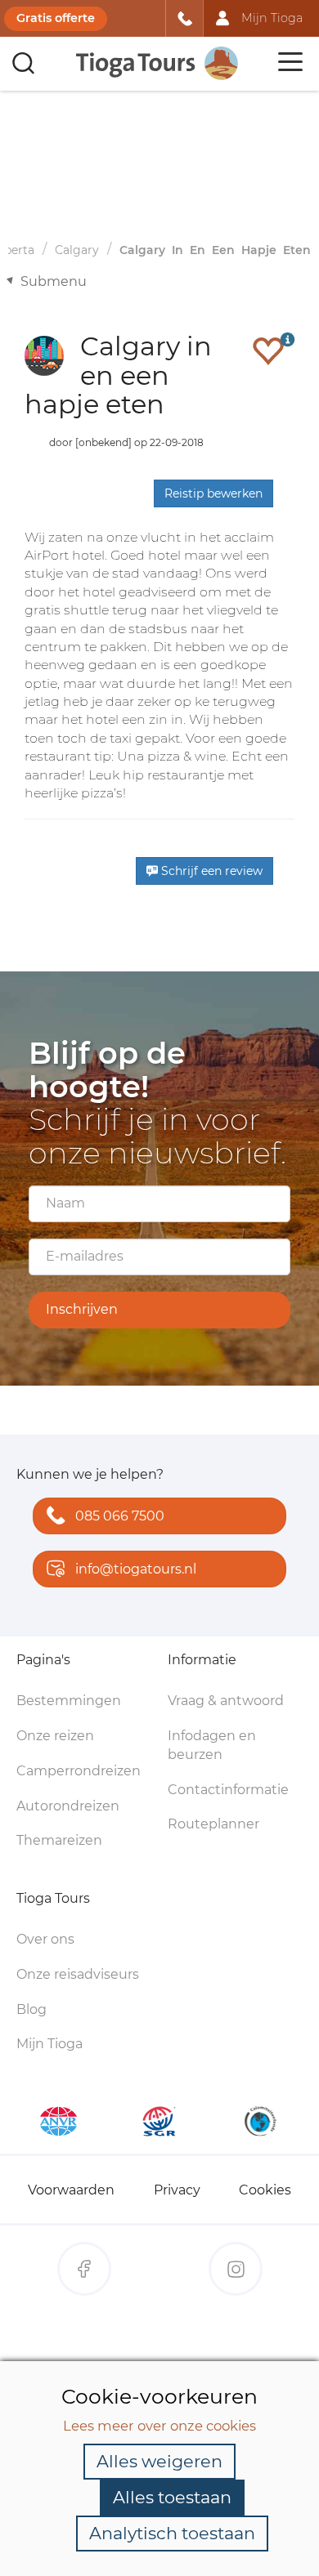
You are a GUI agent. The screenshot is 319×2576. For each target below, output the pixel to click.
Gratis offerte (56, 18)
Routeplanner (213, 1824)
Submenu (54, 281)
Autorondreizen (68, 1806)
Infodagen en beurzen (212, 1745)
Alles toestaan (172, 2497)
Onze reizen (55, 1736)
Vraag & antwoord (226, 1701)
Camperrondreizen (79, 1771)
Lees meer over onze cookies (159, 2426)
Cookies (265, 2190)
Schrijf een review (210, 871)
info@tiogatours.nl (136, 1569)
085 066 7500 (120, 1516)
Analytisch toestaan (172, 2533)
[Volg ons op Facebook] (84, 2269)
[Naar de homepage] (158, 63)
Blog (31, 2009)
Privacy (177, 2190)
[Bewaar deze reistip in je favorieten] (268, 350)
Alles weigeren (159, 2461)
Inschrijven (82, 1309)
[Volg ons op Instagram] (236, 2269)
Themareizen (59, 1840)
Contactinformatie (228, 1790)
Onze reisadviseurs (78, 1974)
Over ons (45, 1939)
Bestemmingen (69, 1701)
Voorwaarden (71, 2190)
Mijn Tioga (49, 2044)
